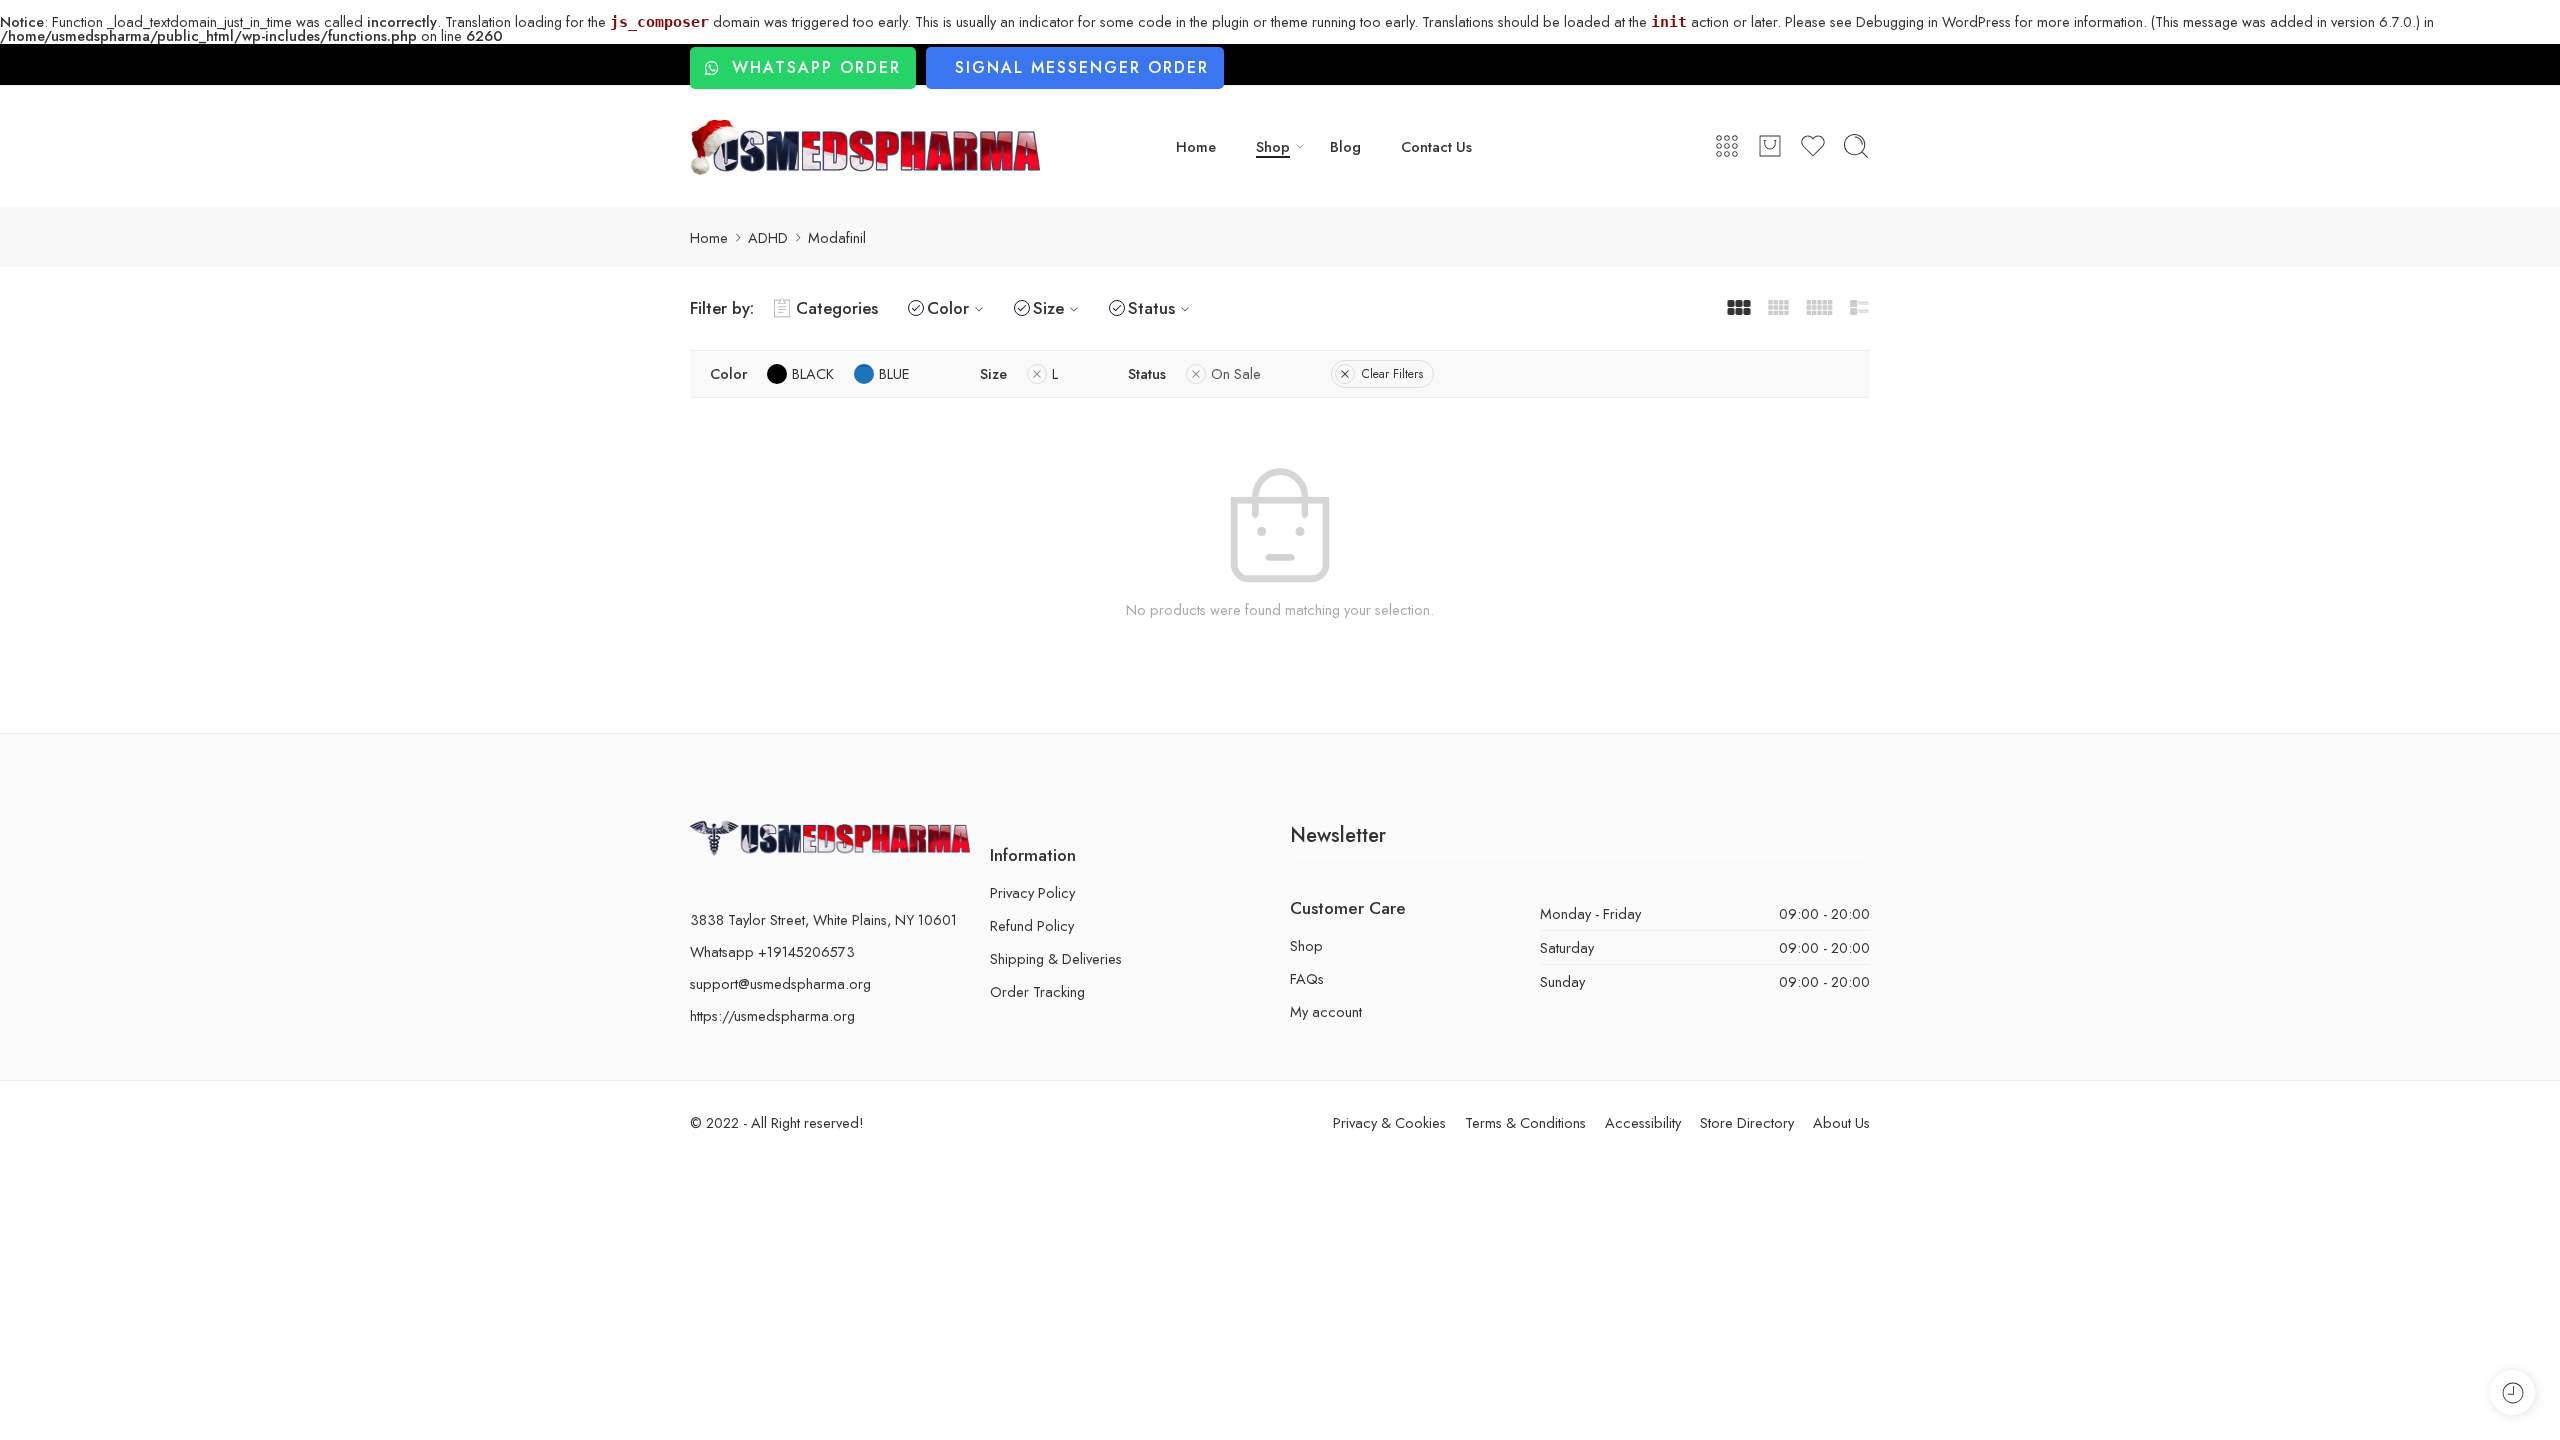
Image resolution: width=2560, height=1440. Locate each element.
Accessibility (1643, 1122)
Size (1048, 308)
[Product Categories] (1727, 146)
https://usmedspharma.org (772, 1015)
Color (948, 308)
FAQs (1307, 978)
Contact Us (1436, 146)
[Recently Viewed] (2512, 1392)
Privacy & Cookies (1389, 1122)
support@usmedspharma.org (780, 983)
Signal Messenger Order (1082, 67)
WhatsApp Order (816, 67)
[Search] (1856, 146)
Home (1196, 146)
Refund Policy (1032, 925)
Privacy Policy (1032, 892)
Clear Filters (1392, 374)
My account (1326, 1011)
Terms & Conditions (1525, 1122)
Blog (1345, 146)
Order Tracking (1037, 991)
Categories (837, 308)
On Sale (1236, 373)
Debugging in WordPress (1933, 21)
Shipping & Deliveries (1056, 958)
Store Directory (1747, 1122)
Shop (1273, 146)
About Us (1841, 1122)
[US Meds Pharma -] (865, 147)
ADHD (768, 237)
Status (1151, 308)
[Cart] (1770, 146)
